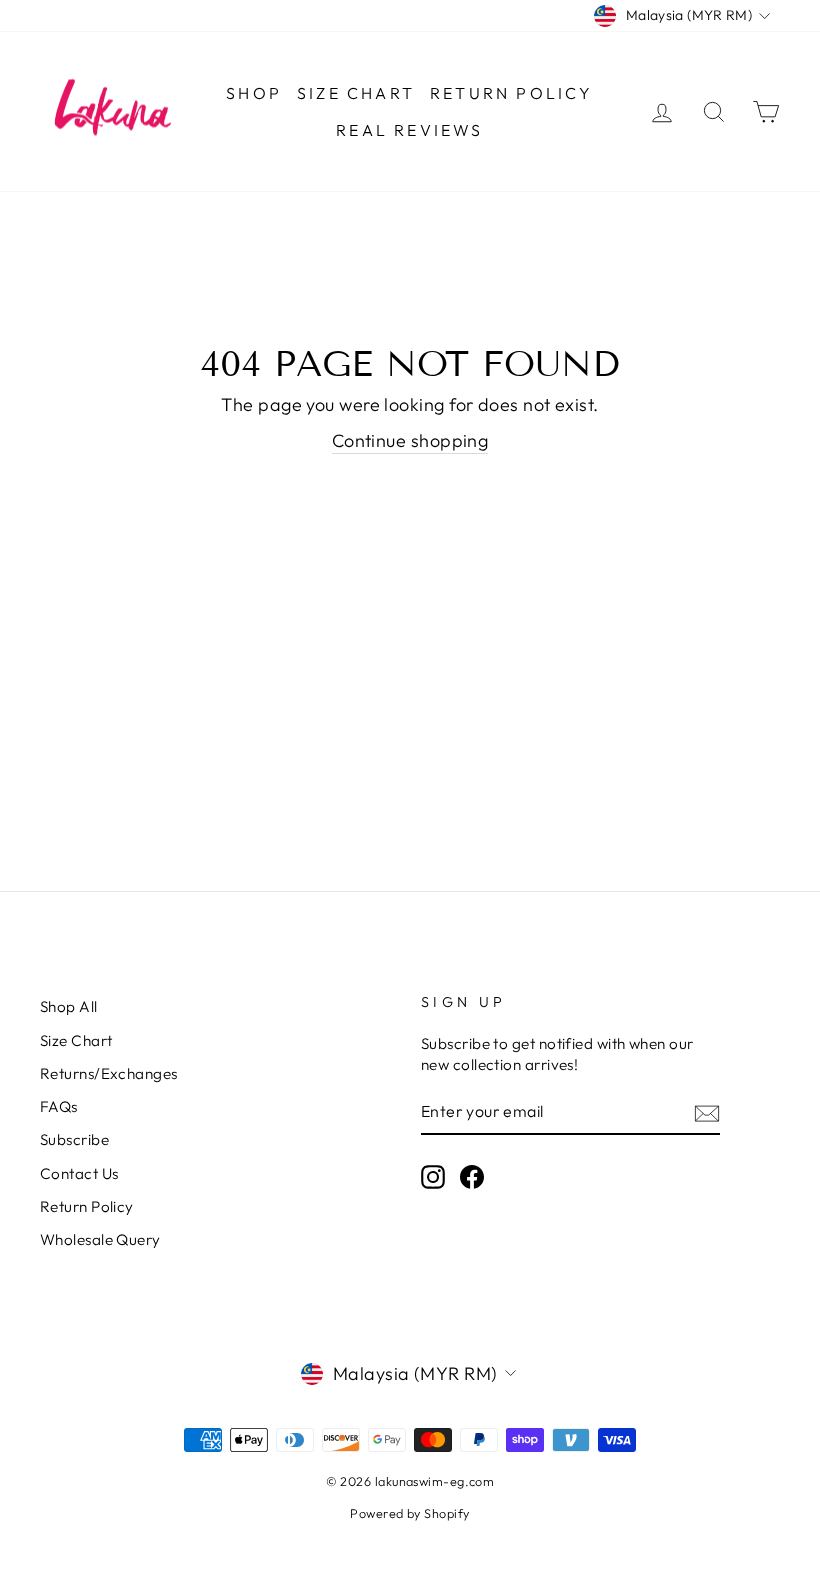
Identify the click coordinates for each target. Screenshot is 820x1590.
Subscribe (74, 1139)
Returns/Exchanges (109, 1073)
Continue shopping (410, 440)
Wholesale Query (100, 1239)
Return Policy (512, 93)
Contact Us (79, 1173)
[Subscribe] (707, 1112)
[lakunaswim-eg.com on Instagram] (433, 1177)
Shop (254, 93)
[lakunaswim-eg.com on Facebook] (472, 1177)
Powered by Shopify (409, 1513)
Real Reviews (409, 130)
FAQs (59, 1106)
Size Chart (356, 93)
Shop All (69, 1006)
